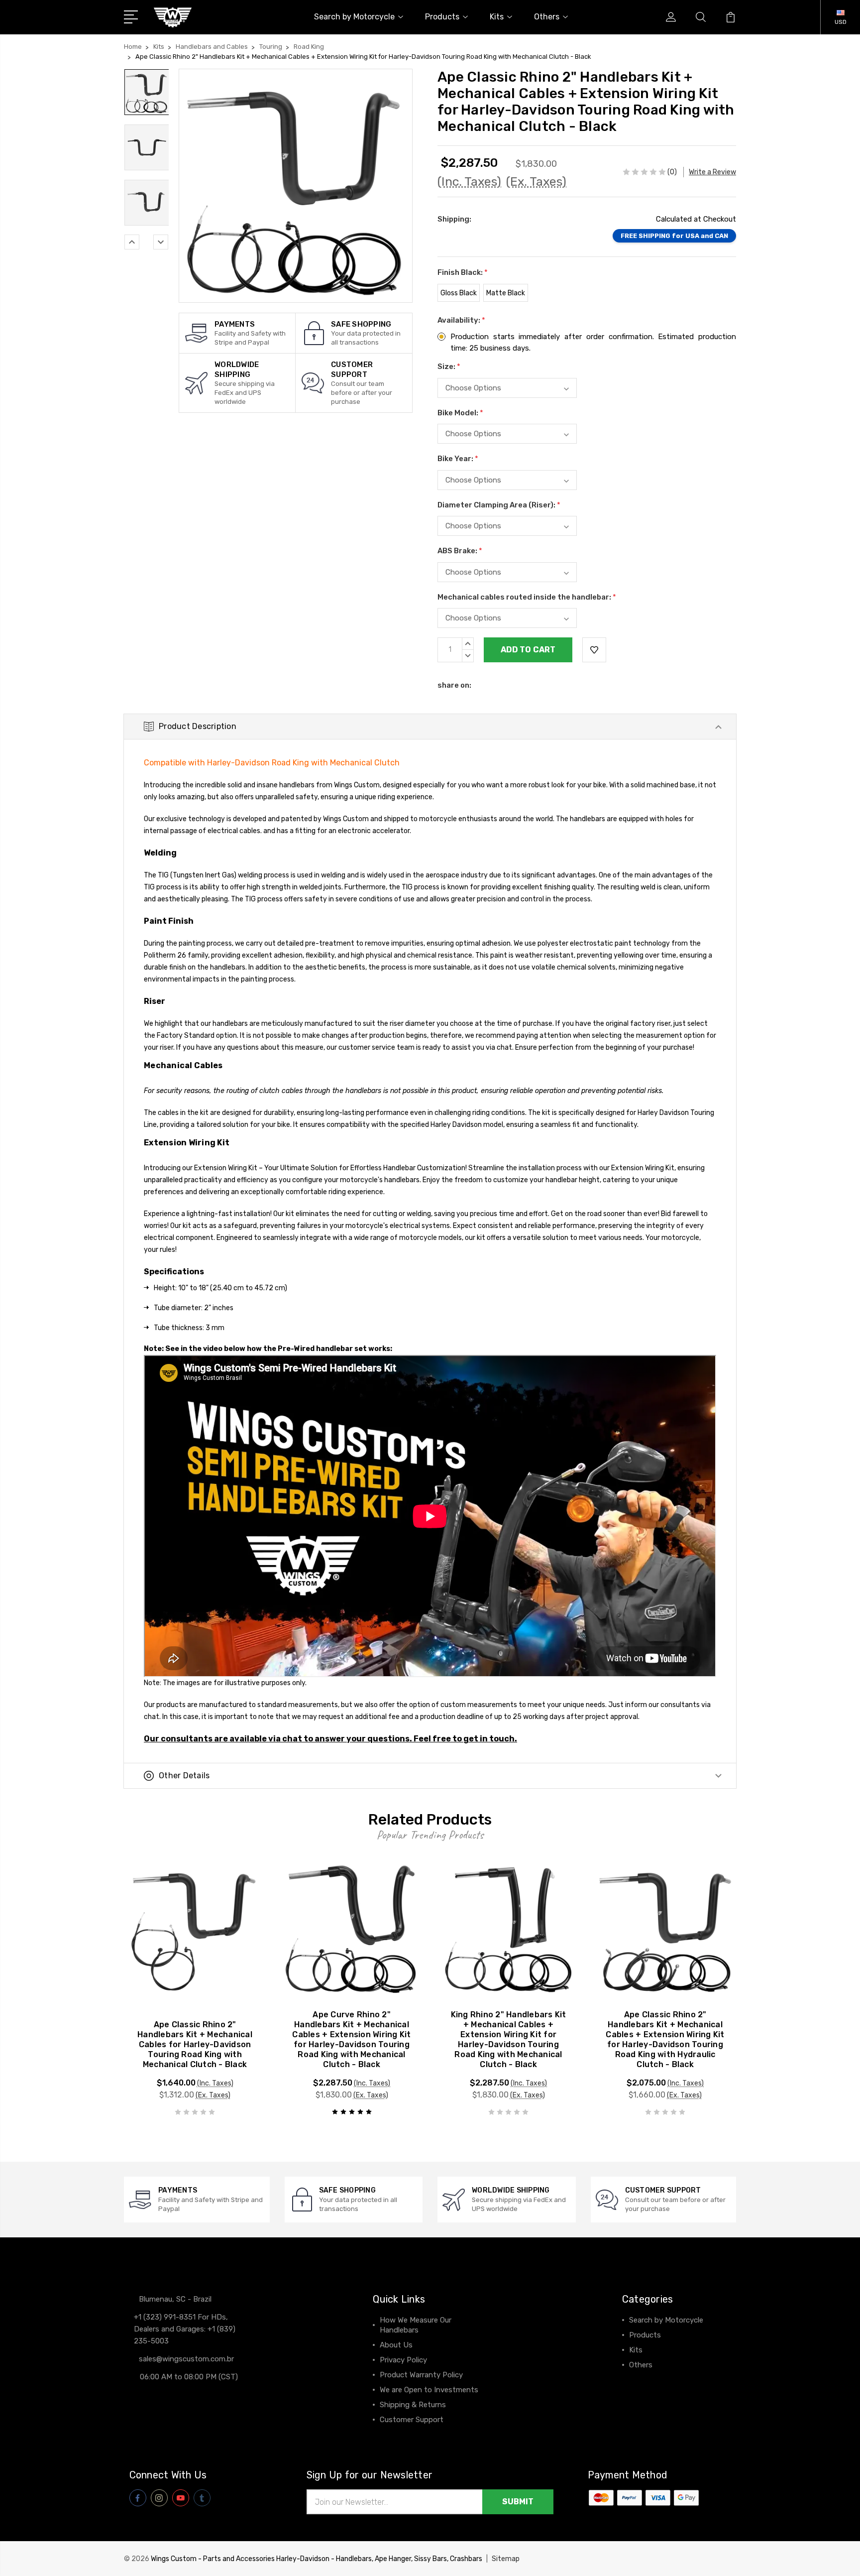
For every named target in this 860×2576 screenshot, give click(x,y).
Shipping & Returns (413, 2405)
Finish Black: (463, 272)
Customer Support (412, 2420)
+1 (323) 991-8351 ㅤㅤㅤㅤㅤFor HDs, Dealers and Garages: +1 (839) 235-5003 (185, 2329)
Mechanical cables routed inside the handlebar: (527, 597)
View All (643, 2380)
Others (547, 17)
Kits (497, 17)
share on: (454, 685)
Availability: (461, 320)
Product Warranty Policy (421, 2375)
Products (442, 17)
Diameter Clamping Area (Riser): (499, 505)
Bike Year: (458, 459)
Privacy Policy (403, 2360)
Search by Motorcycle (354, 17)
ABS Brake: (460, 551)
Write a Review (712, 172)
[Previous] (132, 242)
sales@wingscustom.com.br (186, 2359)
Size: (449, 367)
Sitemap (506, 2559)
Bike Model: (460, 413)
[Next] (161, 242)
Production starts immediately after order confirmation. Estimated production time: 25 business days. (593, 342)
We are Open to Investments (429, 2390)
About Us (396, 2345)
